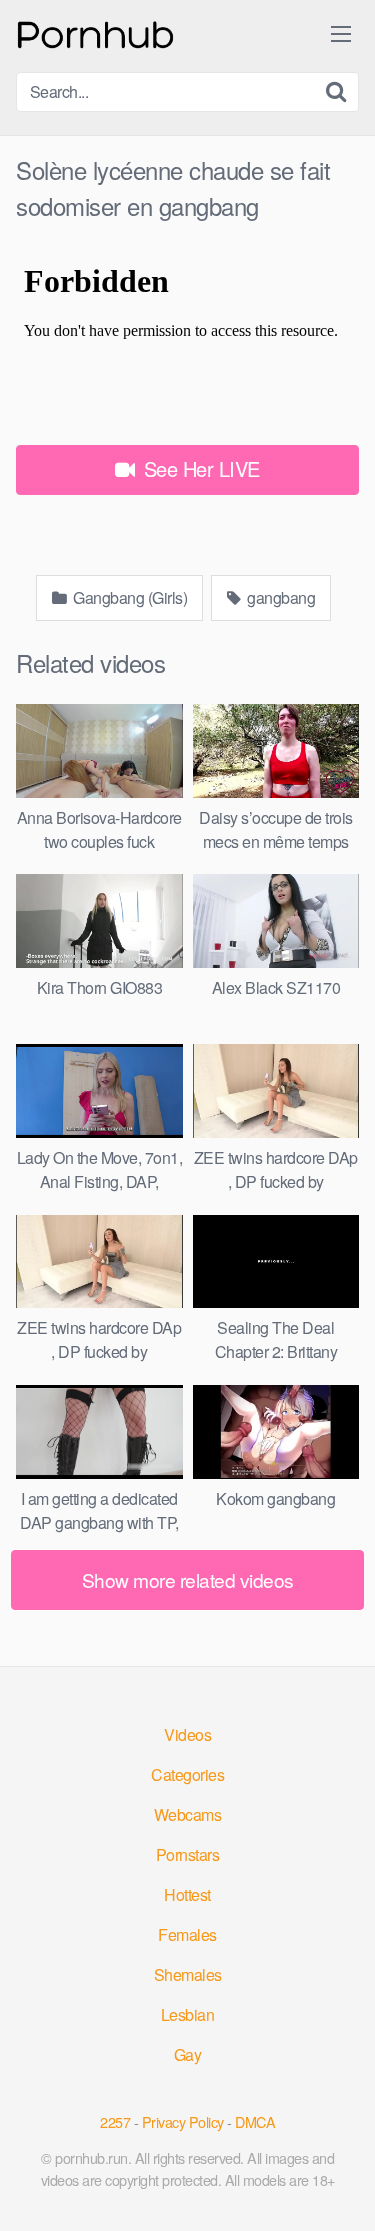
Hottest (187, 1894)
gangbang (280, 597)
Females (187, 1934)
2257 (115, 2121)
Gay (188, 2054)
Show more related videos (188, 1579)
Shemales (188, 1974)
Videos (187, 1734)
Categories (187, 1774)
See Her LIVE (199, 468)
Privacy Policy (183, 2121)
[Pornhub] (96, 32)
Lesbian (188, 2014)
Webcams (188, 1814)
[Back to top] (340, 2187)
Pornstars (188, 1854)
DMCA (255, 2121)
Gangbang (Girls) (129, 597)
